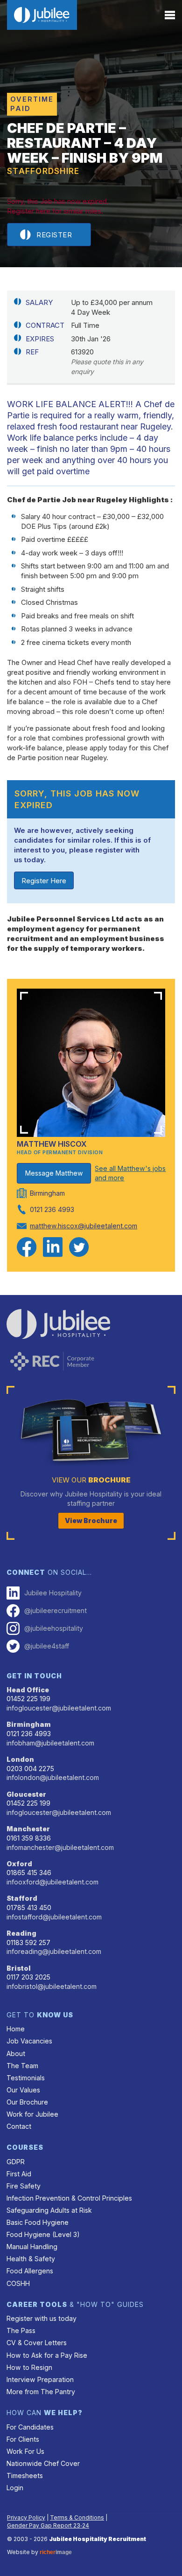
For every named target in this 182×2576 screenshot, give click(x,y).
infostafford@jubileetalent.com (54, 1917)
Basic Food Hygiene (38, 2222)
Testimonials (26, 2078)
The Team (22, 2066)
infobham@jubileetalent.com (50, 1743)
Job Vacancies (29, 2041)
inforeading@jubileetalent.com (54, 1951)
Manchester (28, 1829)
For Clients (23, 2439)
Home (16, 2029)
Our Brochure (27, 2102)
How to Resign (29, 2367)
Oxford (19, 1864)
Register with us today (42, 2318)
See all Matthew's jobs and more (130, 1173)
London (20, 1759)
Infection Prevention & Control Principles (69, 2198)
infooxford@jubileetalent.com (52, 1882)
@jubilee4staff (47, 1646)
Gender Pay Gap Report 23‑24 (48, 2525)
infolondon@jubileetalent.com (53, 1777)
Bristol (19, 1968)
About (16, 2053)
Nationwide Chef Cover (43, 2463)
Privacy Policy (26, 2517)
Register (54, 235)
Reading (21, 1933)
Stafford (22, 1898)
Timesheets (25, 2476)
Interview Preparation (40, 2379)
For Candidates (30, 2427)
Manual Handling (32, 2247)
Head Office (28, 1690)
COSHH (18, 2283)
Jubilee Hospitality (53, 1593)
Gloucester (26, 1794)
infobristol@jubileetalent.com (52, 1986)
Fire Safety (24, 2186)
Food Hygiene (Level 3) (43, 2234)
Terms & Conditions (77, 2517)
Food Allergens (30, 2271)
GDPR (16, 2162)
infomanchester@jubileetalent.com (60, 1847)
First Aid (19, 2174)
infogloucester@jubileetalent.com (59, 1708)
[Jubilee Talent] (42, 15)
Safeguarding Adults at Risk (49, 2210)
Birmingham (29, 1724)
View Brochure (91, 1520)
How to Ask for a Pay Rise (47, 2355)
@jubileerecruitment (56, 1610)
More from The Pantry (41, 2392)
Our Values (23, 2090)
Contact (19, 2126)
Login (15, 2488)
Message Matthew (54, 1173)
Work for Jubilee (32, 2114)
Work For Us (25, 2451)
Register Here (44, 881)
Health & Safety (31, 2259)
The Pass (21, 2330)
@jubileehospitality (54, 1628)
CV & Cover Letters (37, 2343)
